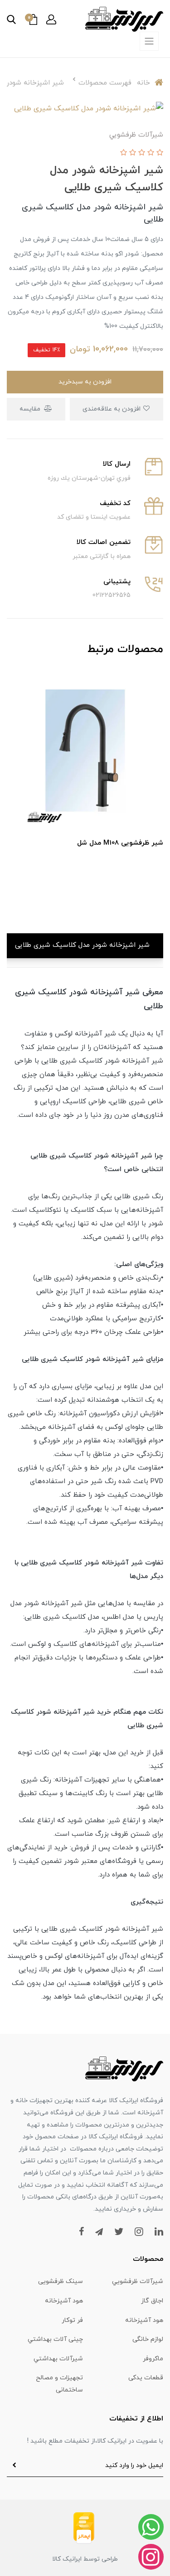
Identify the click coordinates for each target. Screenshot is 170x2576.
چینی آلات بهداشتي (55, 2339)
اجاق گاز (152, 2301)
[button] (51, 19)
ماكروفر (153, 2359)
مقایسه (31, 409)
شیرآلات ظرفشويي (138, 2281)
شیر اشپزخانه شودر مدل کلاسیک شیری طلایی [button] (82, 945)
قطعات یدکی (146, 2378)
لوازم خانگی (148, 2339)
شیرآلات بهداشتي (58, 2359)
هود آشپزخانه (64, 2301)
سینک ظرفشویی (61, 2281)
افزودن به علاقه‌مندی (112, 409)
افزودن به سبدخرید (85, 382)
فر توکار (72, 2320)
